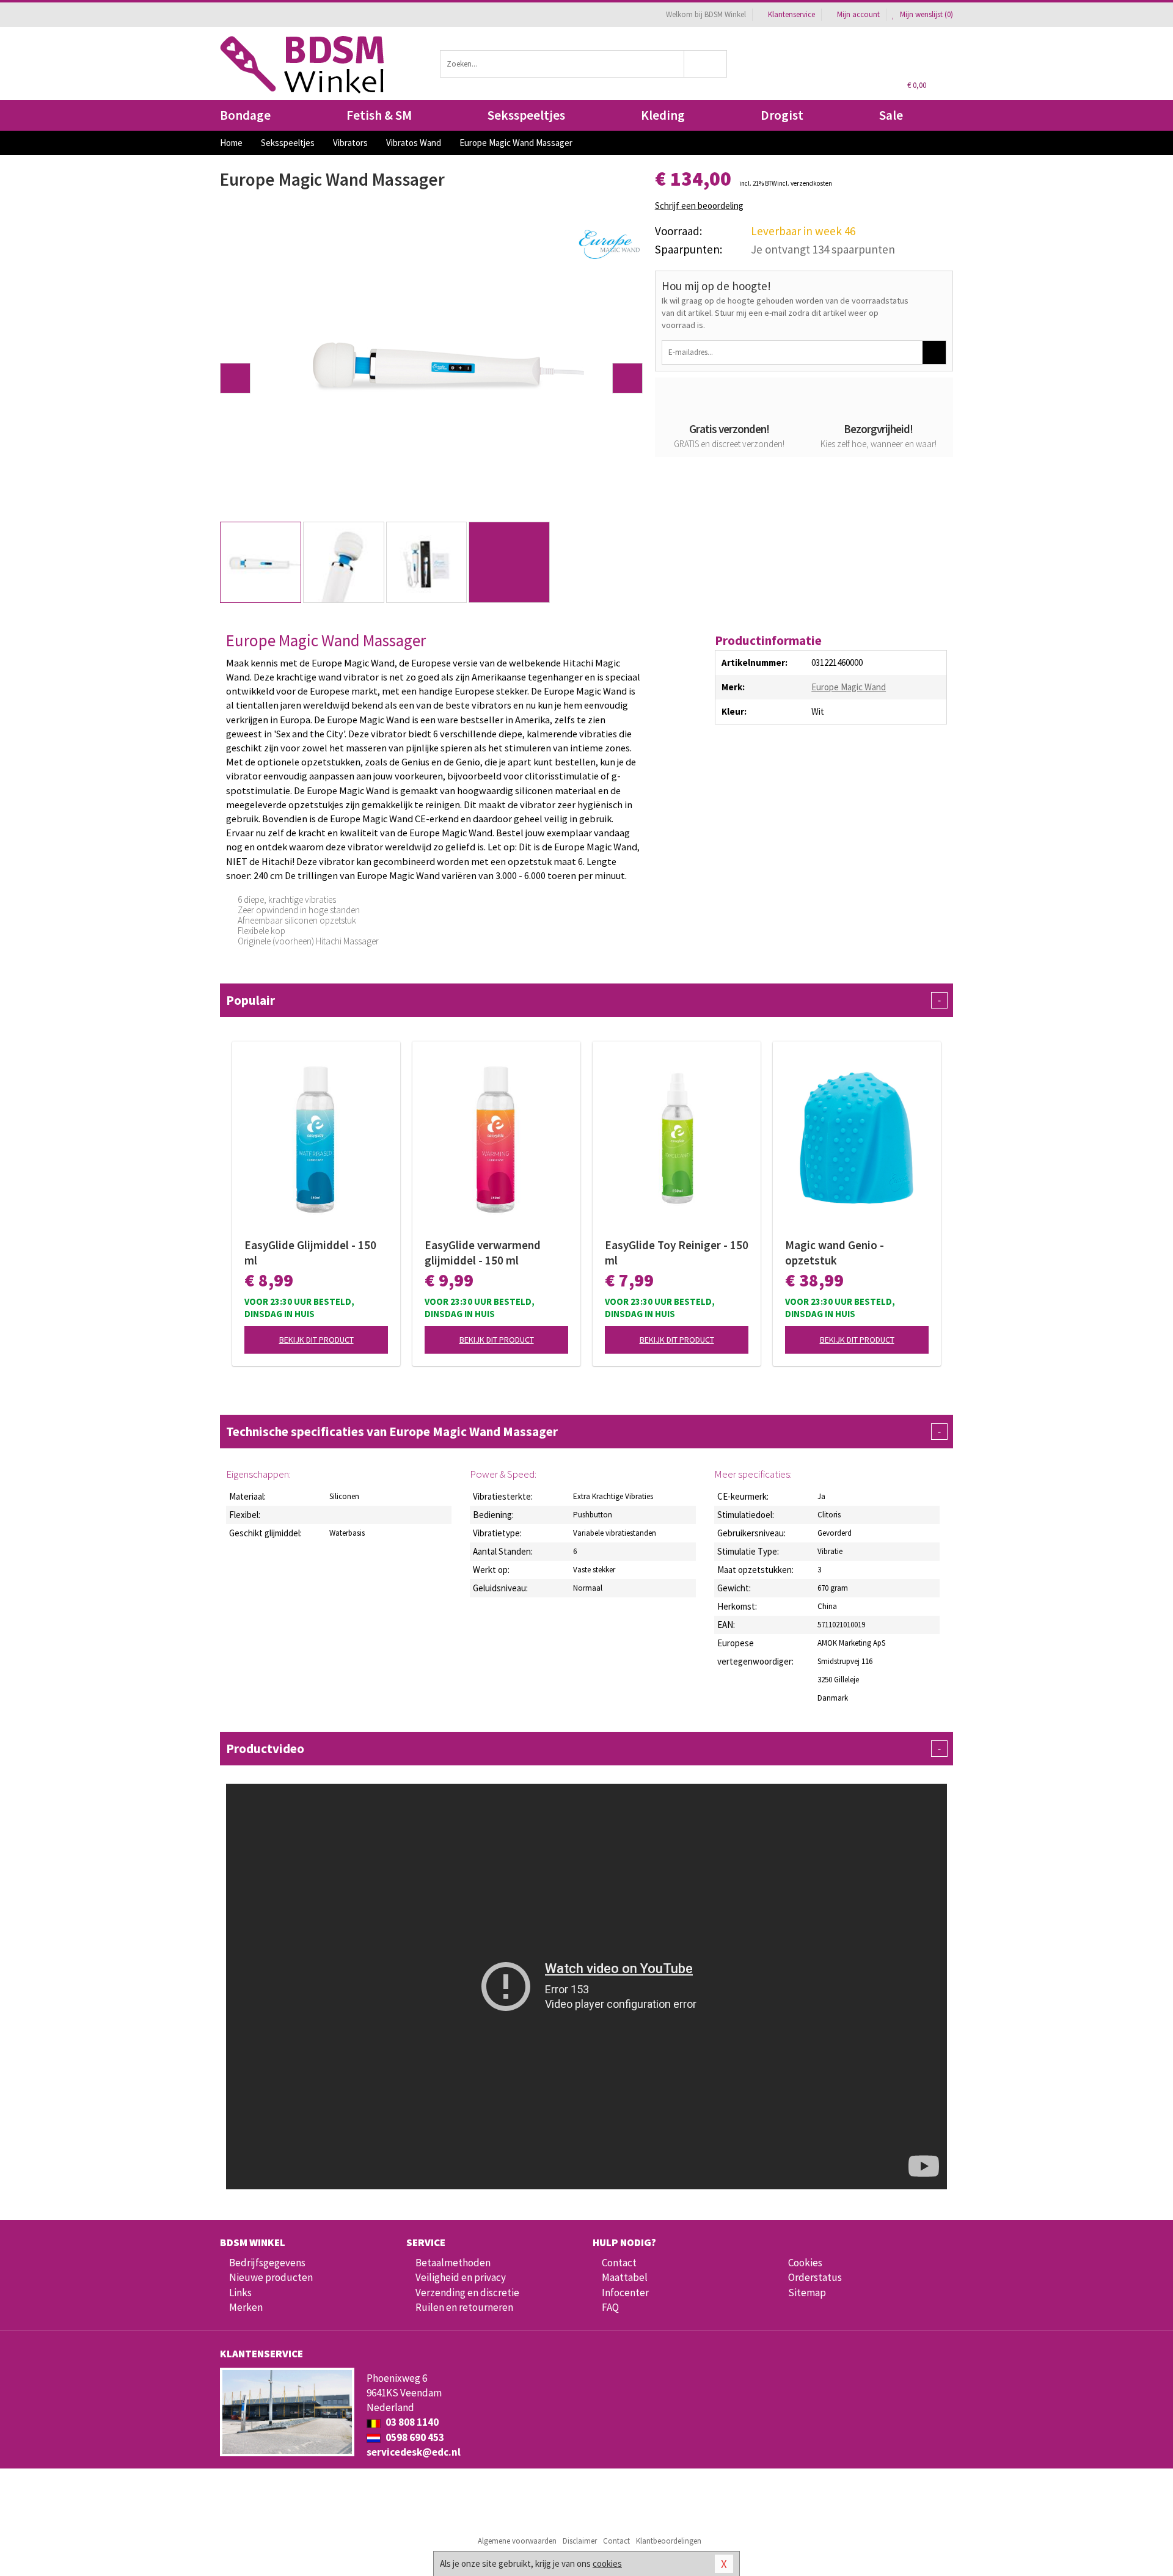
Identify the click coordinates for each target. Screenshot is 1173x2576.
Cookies (805, 2263)
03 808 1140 (411, 2422)
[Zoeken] (706, 64)
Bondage (245, 115)
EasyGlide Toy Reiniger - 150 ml (677, 1253)
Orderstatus (815, 2277)
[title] (609, 243)
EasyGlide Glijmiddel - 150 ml (310, 1253)
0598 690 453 (414, 2437)
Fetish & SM (379, 115)
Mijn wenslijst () (926, 14)
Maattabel (625, 2277)
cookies (607, 2563)
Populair (583, 1000)
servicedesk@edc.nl (414, 2452)
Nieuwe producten (271, 2277)
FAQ (610, 2307)
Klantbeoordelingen (669, 2541)
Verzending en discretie (467, 2293)
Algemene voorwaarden (517, 2541)
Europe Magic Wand (849, 687)
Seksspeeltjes (526, 115)
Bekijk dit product (316, 1340)
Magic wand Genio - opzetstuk (835, 1253)
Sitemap (807, 2293)
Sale (891, 115)
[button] (235, 378)
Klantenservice (791, 14)
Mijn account (858, 14)
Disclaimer (580, 2541)
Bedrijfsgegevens (267, 2263)
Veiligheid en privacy (461, 2277)
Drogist (782, 115)
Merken (246, 2307)
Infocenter (625, 2293)
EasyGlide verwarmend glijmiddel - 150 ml (483, 1253)
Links (240, 2293)
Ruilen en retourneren (464, 2307)
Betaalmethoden (453, 2263)
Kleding (663, 115)
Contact (619, 2263)
